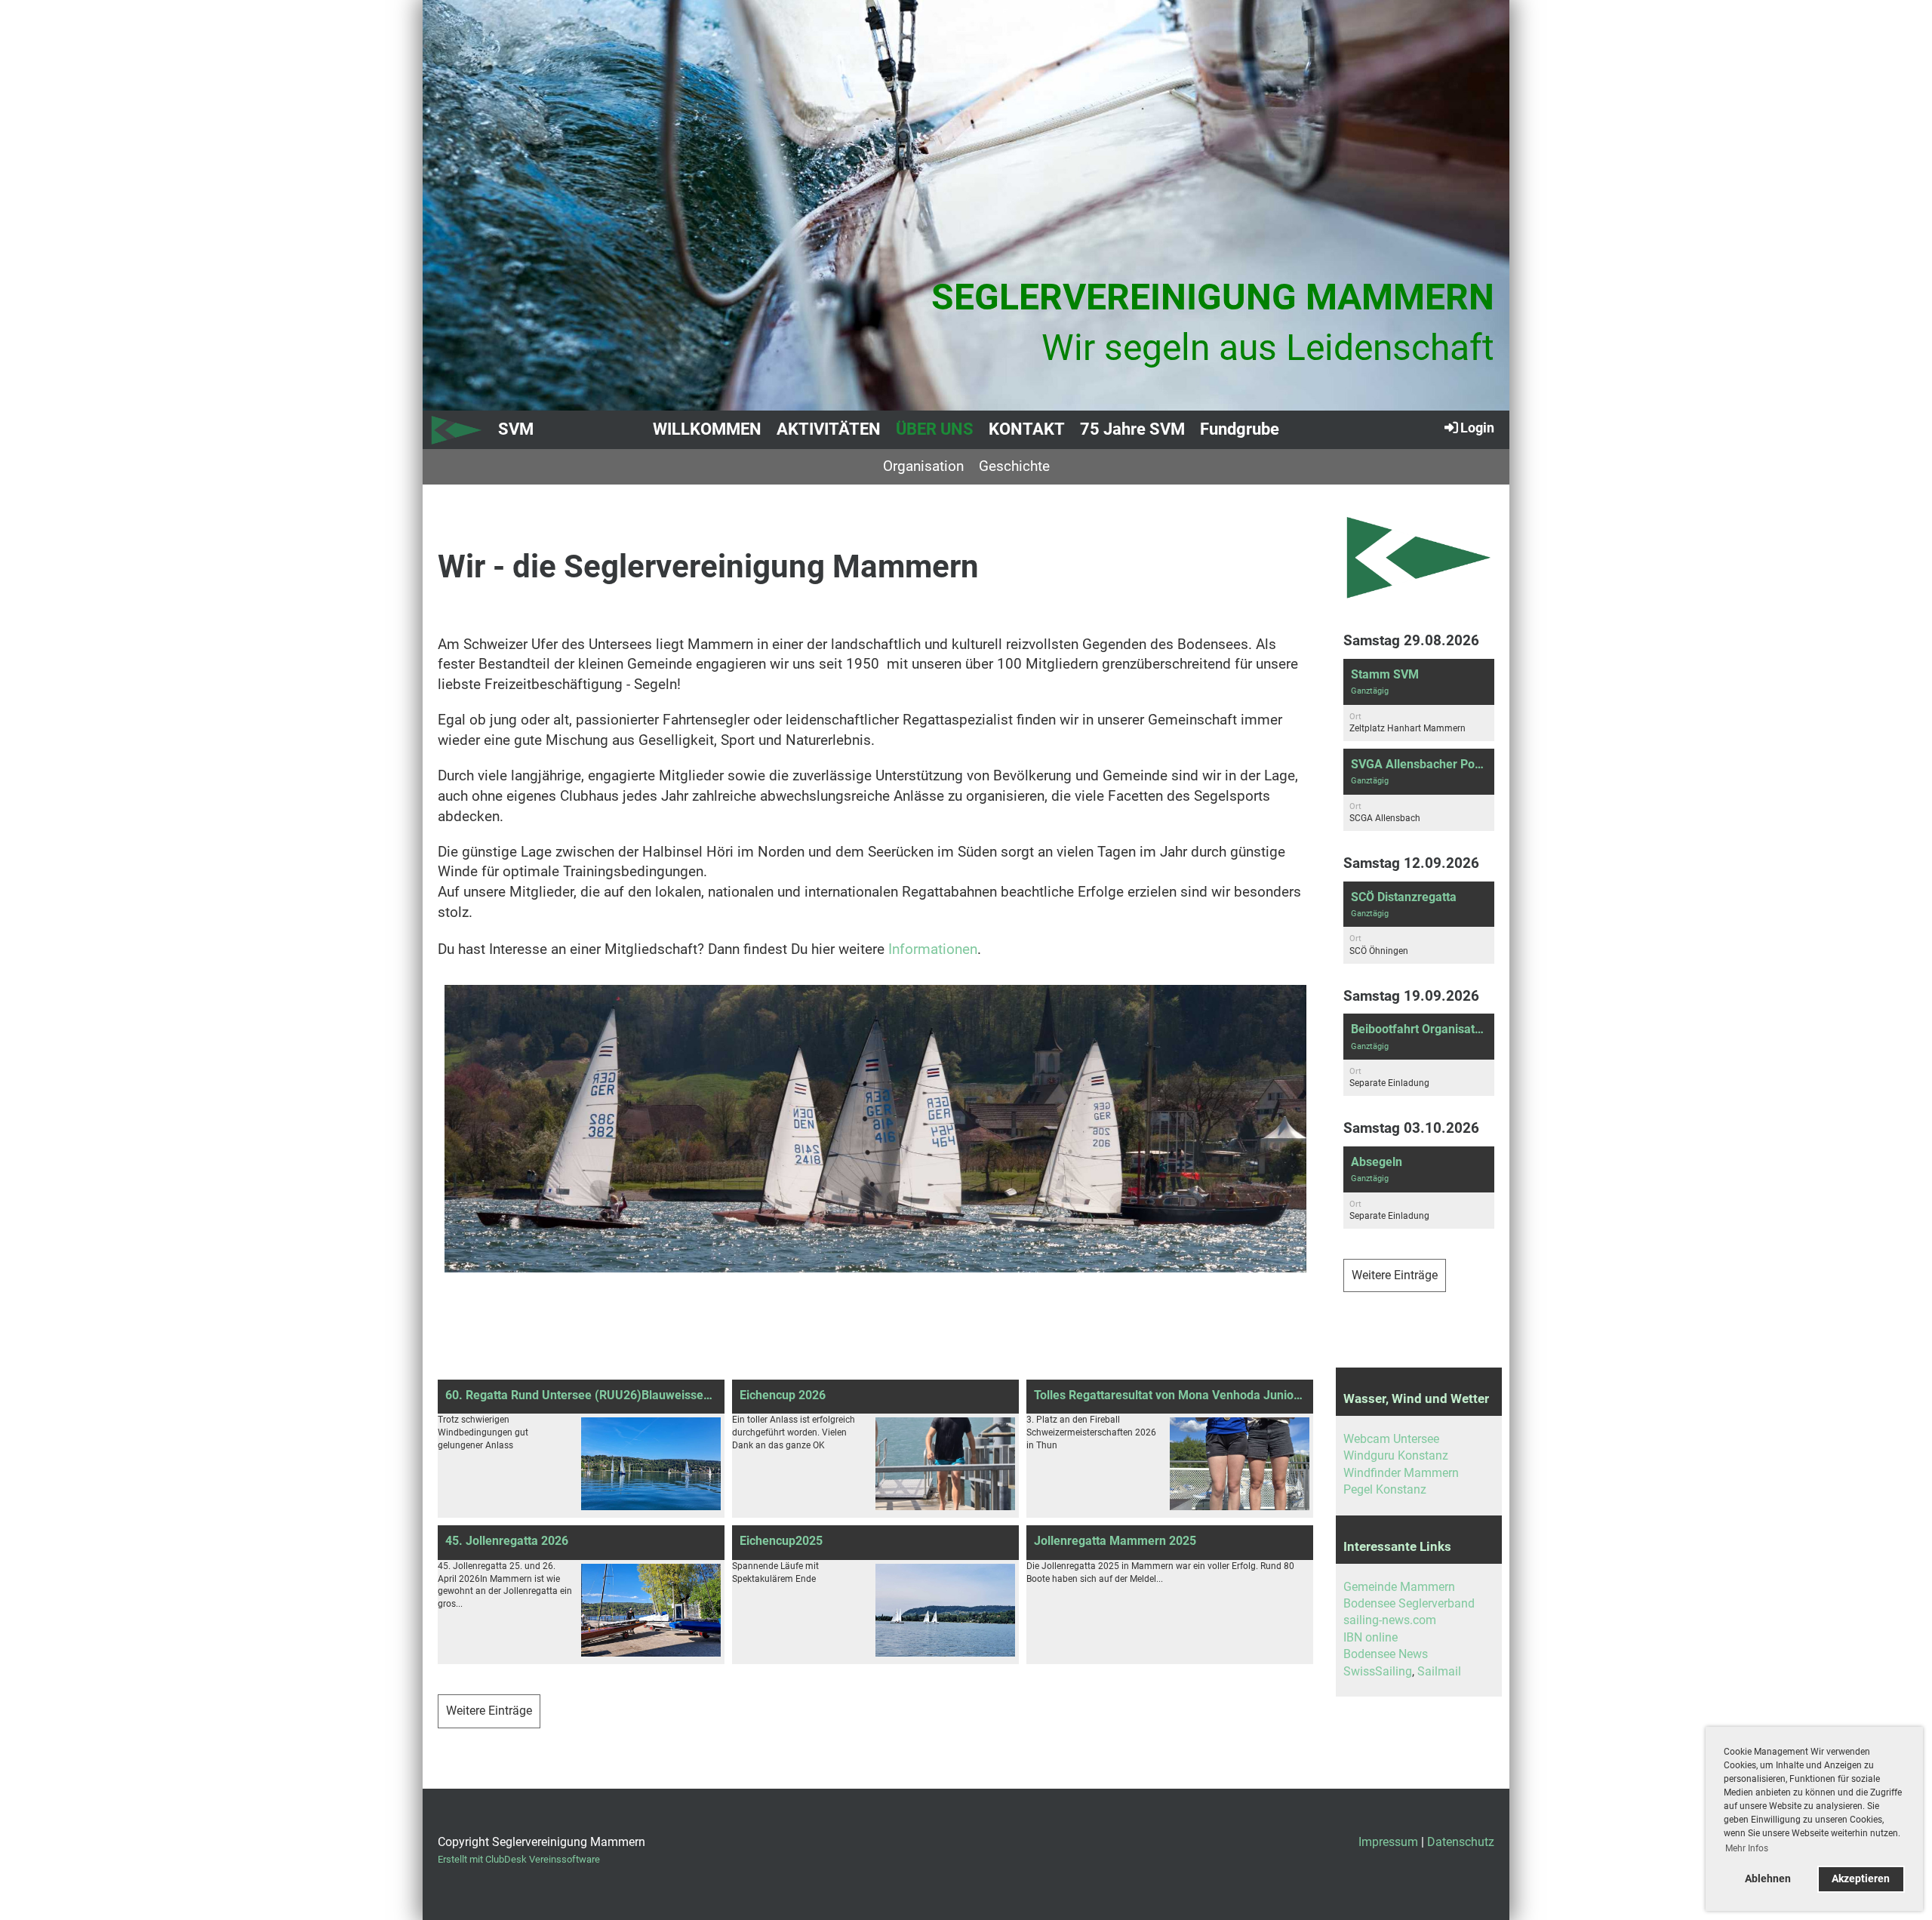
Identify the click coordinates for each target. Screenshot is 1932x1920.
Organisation (923, 466)
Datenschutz (1461, 1842)
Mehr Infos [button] (1747, 1848)
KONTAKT (1027, 429)
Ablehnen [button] (1768, 1879)
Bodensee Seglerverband (1409, 1603)
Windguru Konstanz (1396, 1455)
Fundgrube (1240, 429)
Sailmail (1439, 1671)
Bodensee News (1386, 1654)
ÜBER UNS (935, 429)
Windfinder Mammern (1401, 1473)
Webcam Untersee (1391, 1439)
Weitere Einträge (489, 1711)
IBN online (1371, 1637)
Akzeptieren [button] (1861, 1879)
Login (1477, 428)
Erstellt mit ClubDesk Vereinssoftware (519, 1859)
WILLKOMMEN (707, 429)
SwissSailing (1378, 1671)
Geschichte (1014, 466)
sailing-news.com (1390, 1620)
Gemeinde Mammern (1399, 1587)
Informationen (933, 949)
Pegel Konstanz (1385, 1489)
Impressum (1388, 1842)
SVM (516, 429)
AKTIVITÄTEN (829, 429)
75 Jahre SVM (1132, 429)
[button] (1419, 700)
